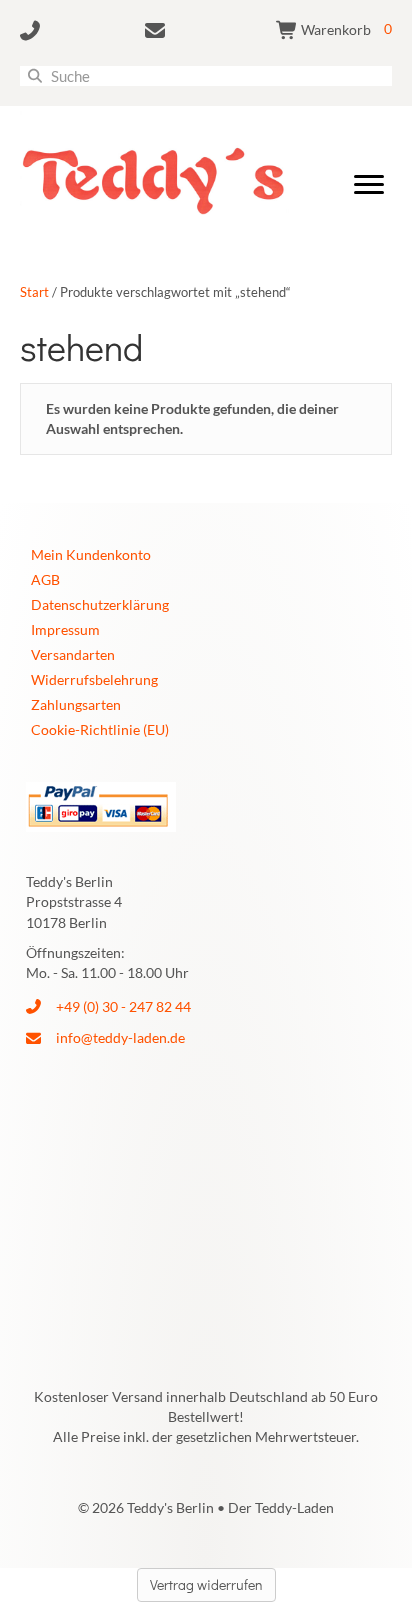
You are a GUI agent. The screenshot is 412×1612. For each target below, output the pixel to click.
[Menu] (369, 185)
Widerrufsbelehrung (94, 679)
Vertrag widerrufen (206, 1584)
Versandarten (73, 654)
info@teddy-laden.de (120, 1037)
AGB (45, 579)
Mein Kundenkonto (91, 554)
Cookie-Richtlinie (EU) (100, 729)
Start (34, 292)
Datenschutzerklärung (100, 604)
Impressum (65, 629)
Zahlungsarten (76, 704)
